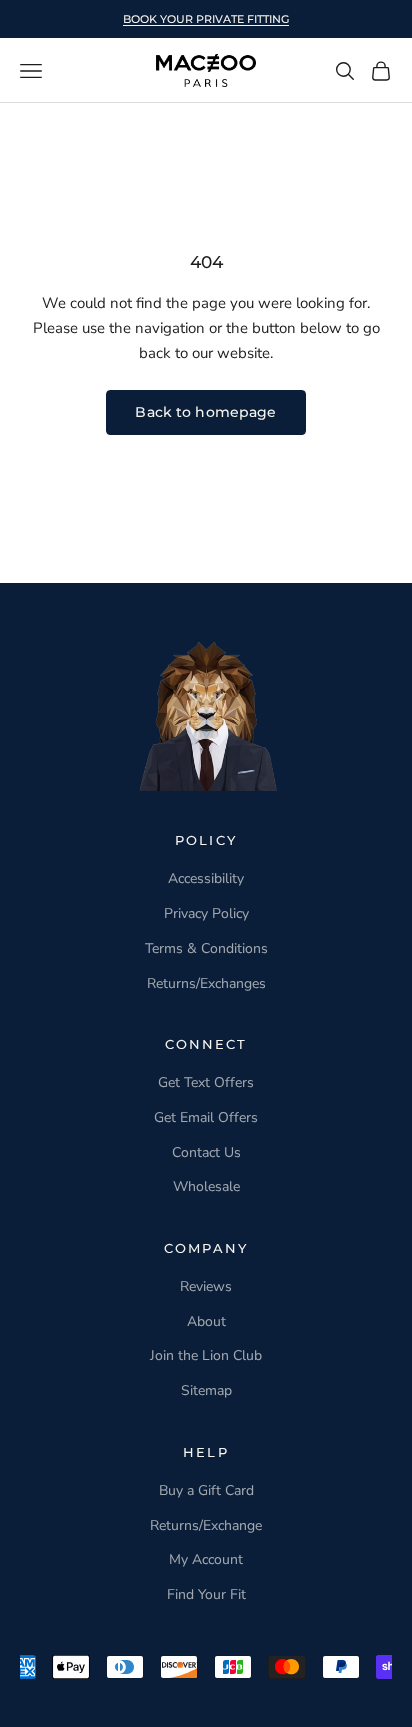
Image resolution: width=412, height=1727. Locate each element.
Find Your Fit (206, 1594)
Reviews (206, 1286)
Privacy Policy (206, 913)
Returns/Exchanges (206, 983)
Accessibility (206, 878)
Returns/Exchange (206, 1525)
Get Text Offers (206, 1082)
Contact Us (206, 1152)
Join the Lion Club (206, 1355)
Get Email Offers (206, 1117)
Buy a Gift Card (206, 1490)
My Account (206, 1559)
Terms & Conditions (206, 948)
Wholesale (206, 1186)
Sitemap (206, 1390)
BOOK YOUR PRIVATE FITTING (206, 19)
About (206, 1321)
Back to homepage (205, 412)
